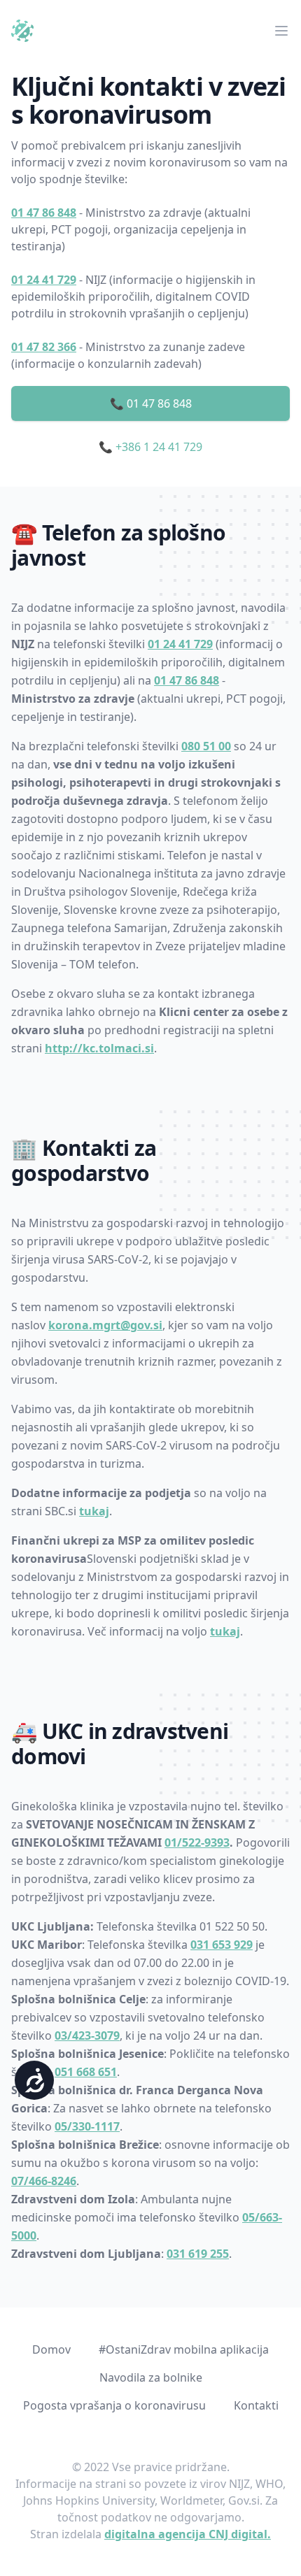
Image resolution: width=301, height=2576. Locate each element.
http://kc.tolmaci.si (99, 1048)
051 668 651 (86, 2072)
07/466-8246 (44, 2181)
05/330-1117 (87, 2126)
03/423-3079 (87, 2035)
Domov (51, 2349)
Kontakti (256, 2405)
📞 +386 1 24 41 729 (150, 447)
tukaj (94, 1511)
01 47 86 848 (44, 213)
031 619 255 (198, 2254)
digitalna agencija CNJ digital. (188, 2534)
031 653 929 (222, 1945)
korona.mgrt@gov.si (105, 1325)
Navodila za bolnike (151, 2377)
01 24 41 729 (44, 280)
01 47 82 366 (44, 347)
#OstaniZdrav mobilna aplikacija (184, 2349)
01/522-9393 (197, 1842)
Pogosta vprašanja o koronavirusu (114, 2405)
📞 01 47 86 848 (151, 403)
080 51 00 (206, 746)
